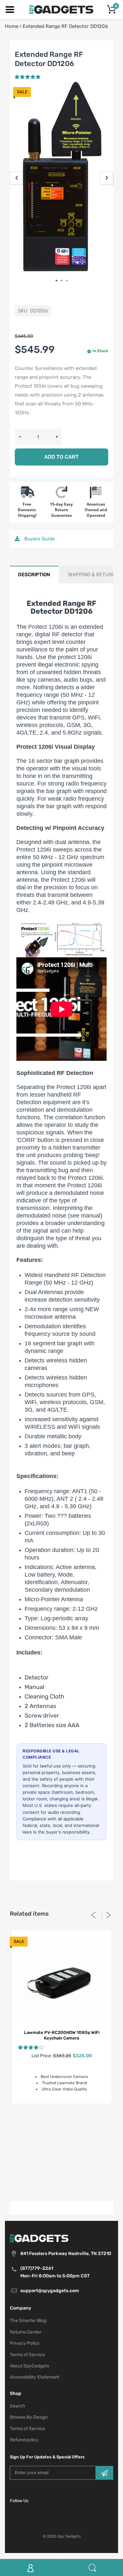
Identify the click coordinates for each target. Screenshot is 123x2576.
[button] (28, 77)
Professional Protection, (52, 2162)
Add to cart (61, 457)
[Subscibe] (104, 2473)
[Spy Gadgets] (61, 9)
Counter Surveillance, (74, 2131)
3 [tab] (69, 281)
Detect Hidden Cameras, (56, 2138)
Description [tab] (34, 575)
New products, (83, 2154)
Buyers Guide (39, 539)
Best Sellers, (42, 2123)
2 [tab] (64, 281)
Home (12, 26)
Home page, (61, 2146)
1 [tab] (59, 281)
